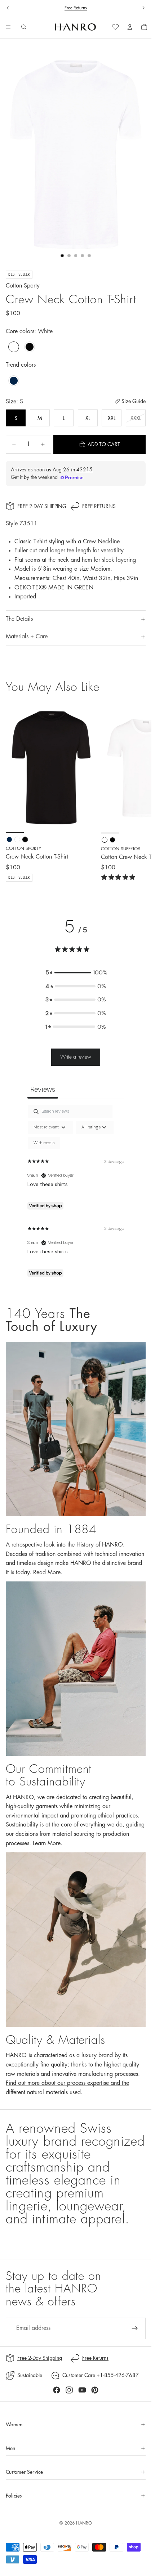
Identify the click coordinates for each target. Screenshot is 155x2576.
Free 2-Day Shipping (42, 506)
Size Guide (134, 401)
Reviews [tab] (43, 1089)
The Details (19, 619)
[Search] (24, 27)
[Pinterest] (95, 2390)
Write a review (76, 1057)
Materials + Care (27, 637)
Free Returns (76, 8)
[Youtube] (82, 2390)
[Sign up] (135, 2328)
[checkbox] (44, 1143)
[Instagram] (69, 2390)
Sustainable (30, 2375)
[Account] (130, 27)
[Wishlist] (115, 27)
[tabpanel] (76, 1193)
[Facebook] (57, 2390)
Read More (47, 1572)
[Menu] (8, 27)
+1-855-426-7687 (118, 2375)
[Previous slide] (8, 8)
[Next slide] (143, 8)
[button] (76, 973)
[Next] (138, 793)
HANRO (84, 2523)
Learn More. (48, 1843)
